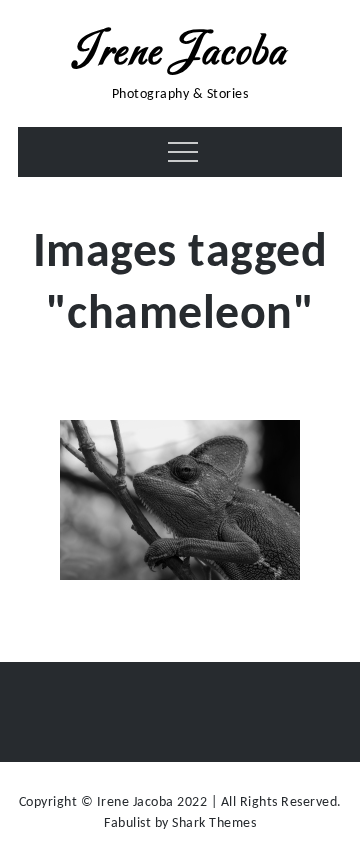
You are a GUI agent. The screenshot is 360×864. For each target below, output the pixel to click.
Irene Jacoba (180, 53)
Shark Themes (214, 823)
